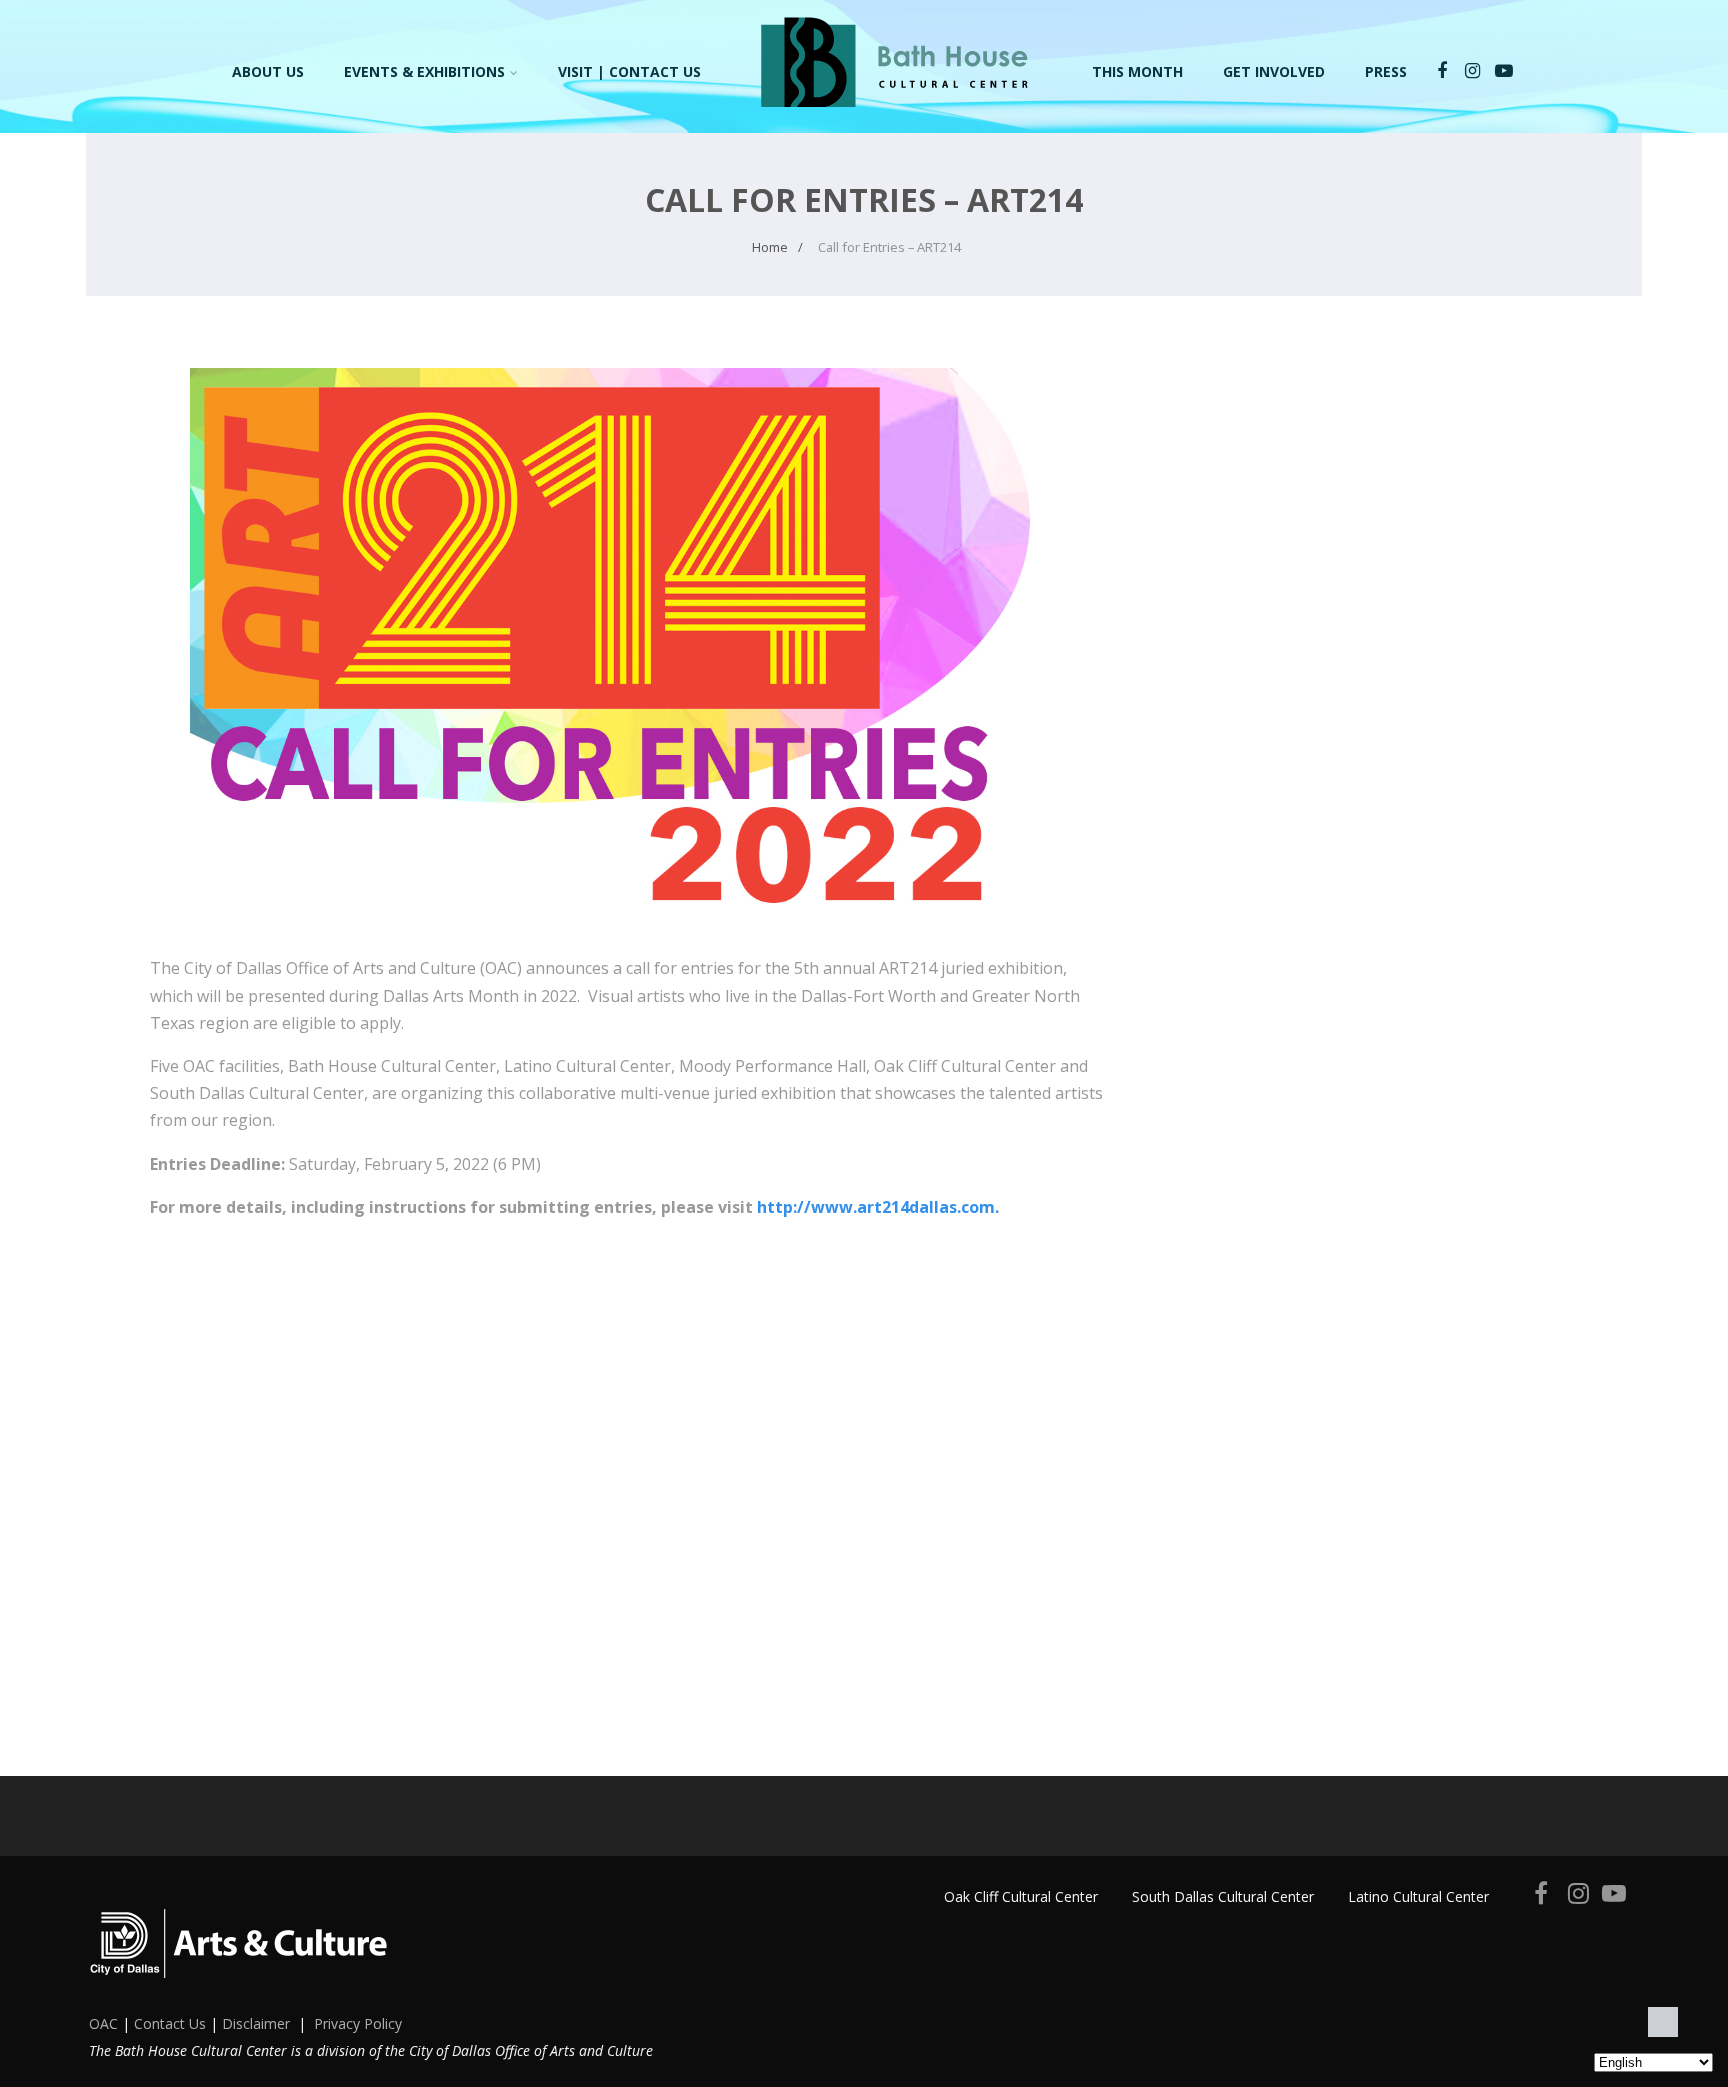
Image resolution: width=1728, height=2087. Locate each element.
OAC (103, 2023)
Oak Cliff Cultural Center (1021, 1896)
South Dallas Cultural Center (1223, 1896)
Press (1386, 71)
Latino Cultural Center (1418, 1896)
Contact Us (170, 2023)
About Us (268, 71)
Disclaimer (256, 2023)
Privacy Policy (358, 2023)
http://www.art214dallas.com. (878, 1207)
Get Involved (1274, 71)
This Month (1137, 71)
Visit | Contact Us (629, 71)
